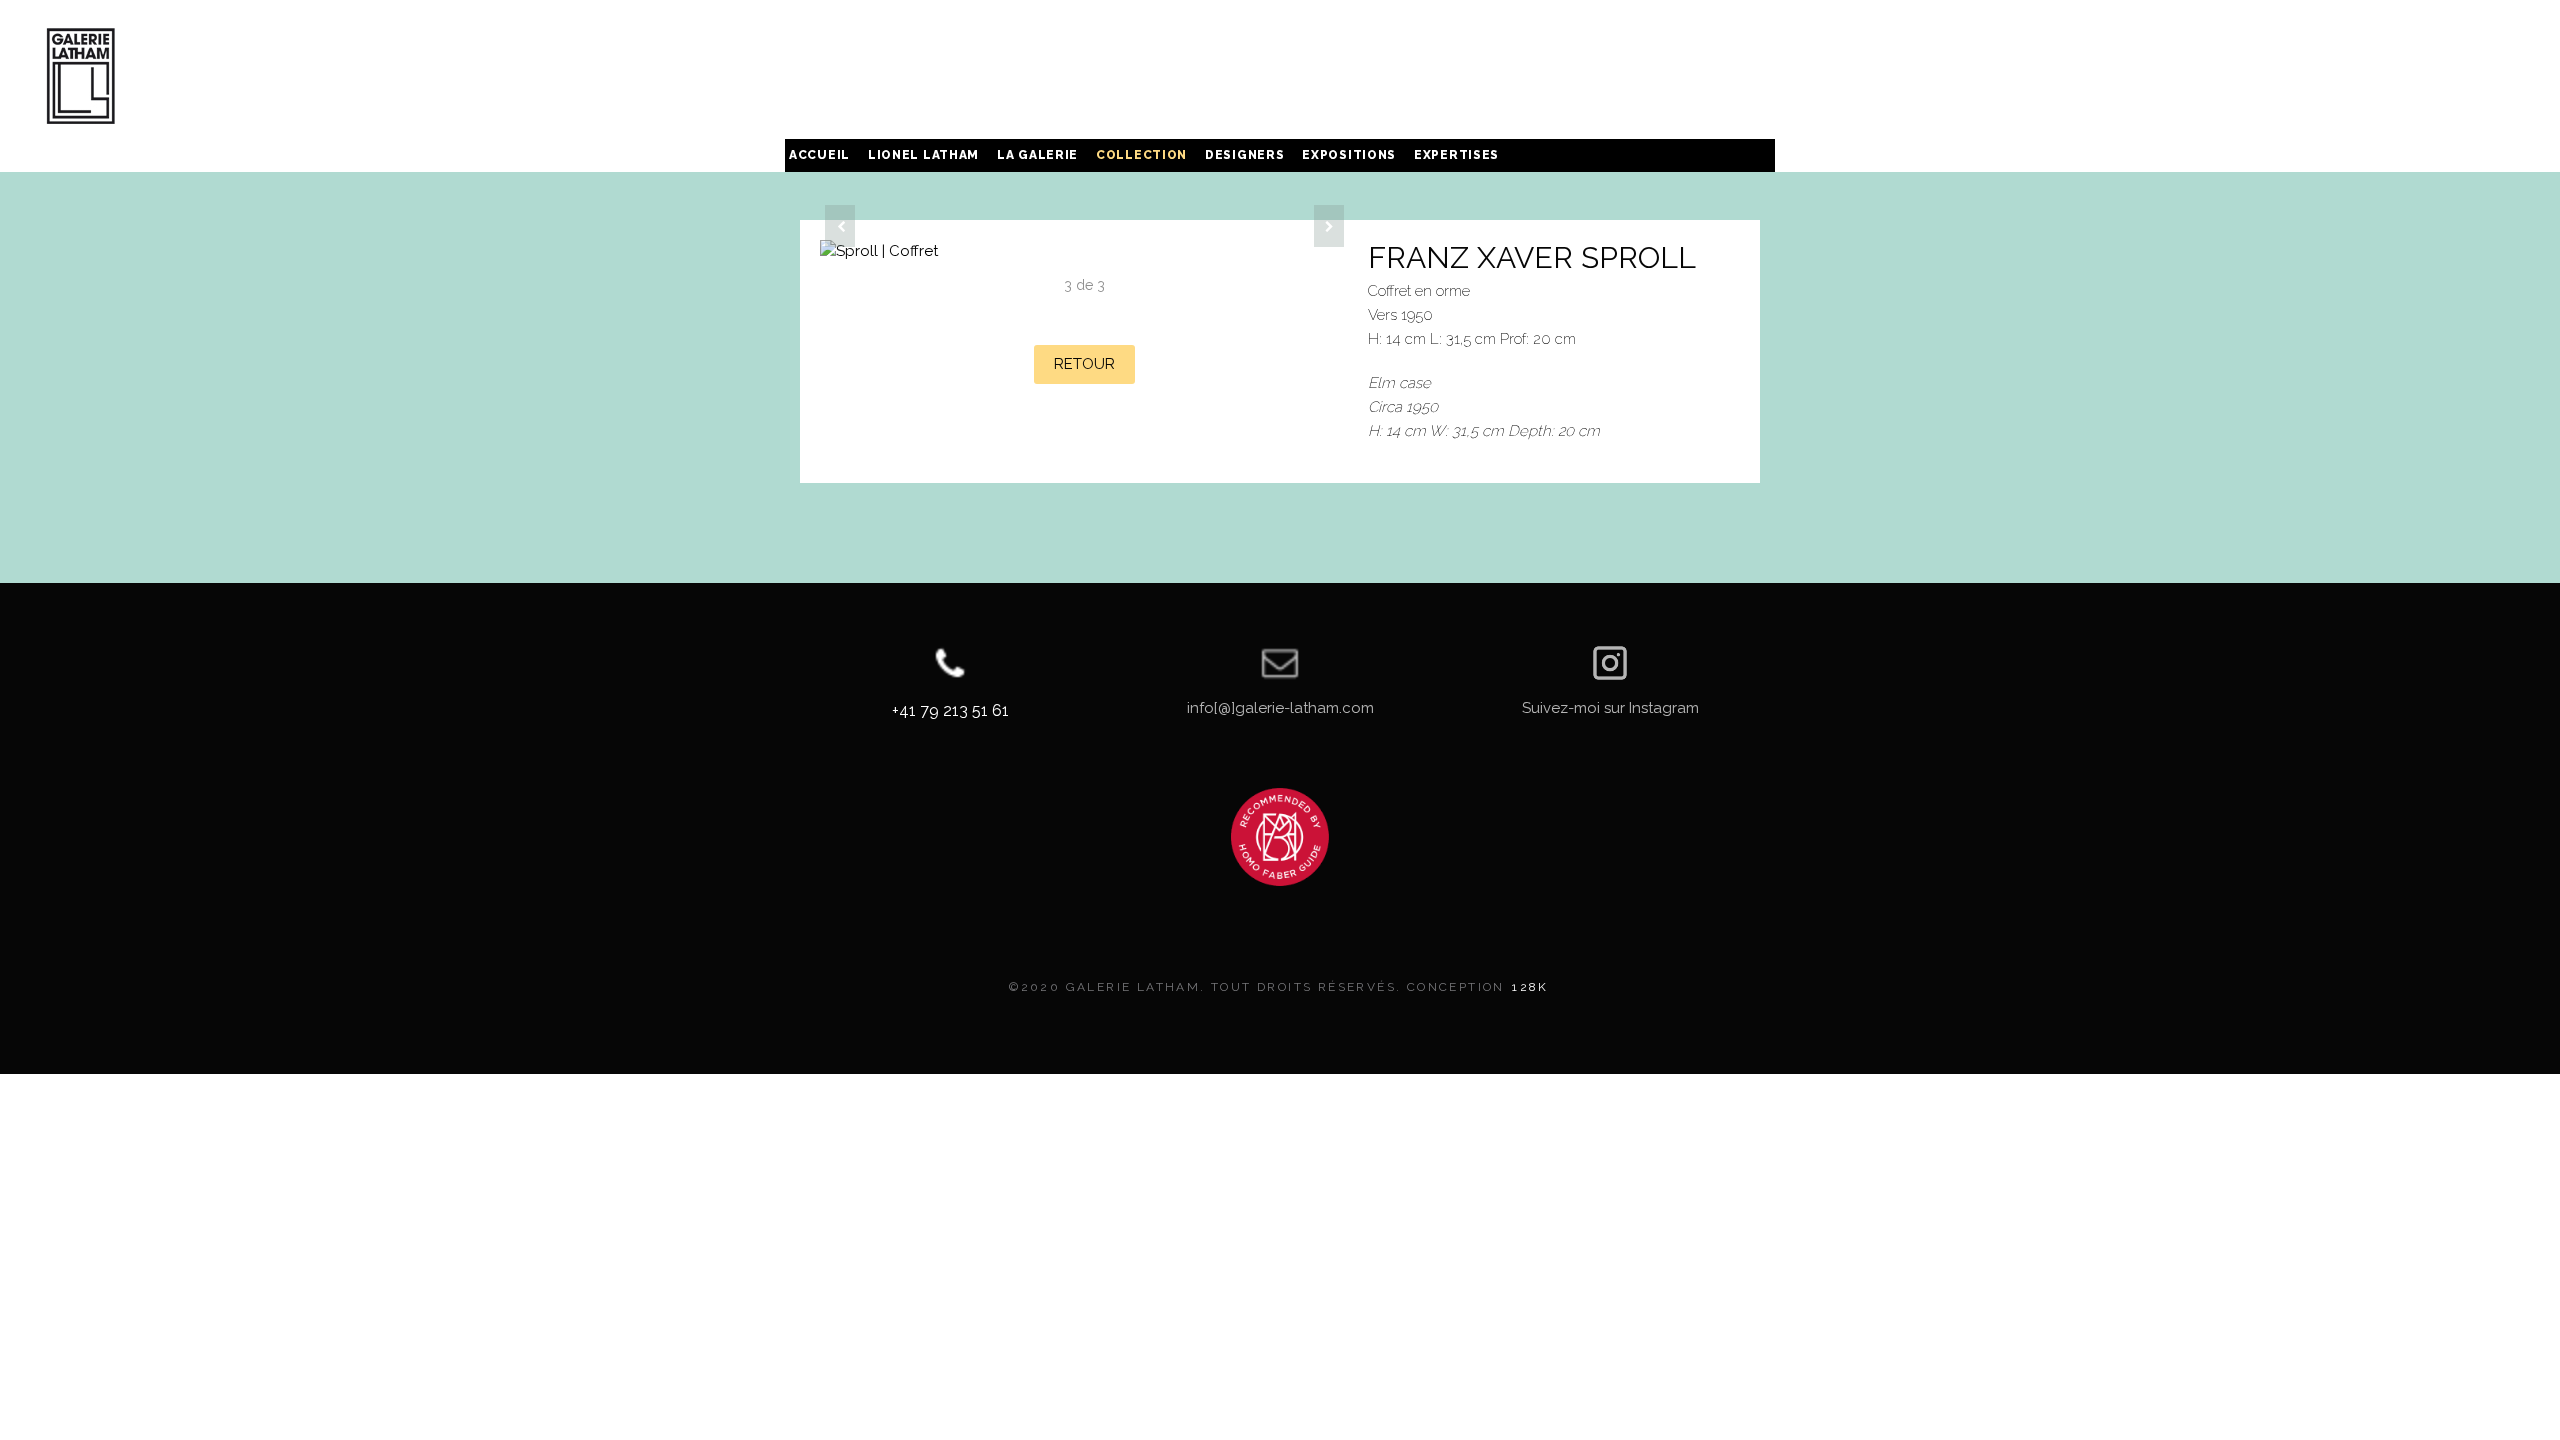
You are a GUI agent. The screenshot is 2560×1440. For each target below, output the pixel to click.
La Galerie (1037, 155)
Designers (1244, 155)
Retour (1084, 364)
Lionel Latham (923, 155)
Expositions (1349, 155)
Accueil (819, 155)
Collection (1141, 155)
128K (1530, 987)
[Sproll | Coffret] (1084, 251)
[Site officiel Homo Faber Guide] (1280, 837)
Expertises (1456, 155)
